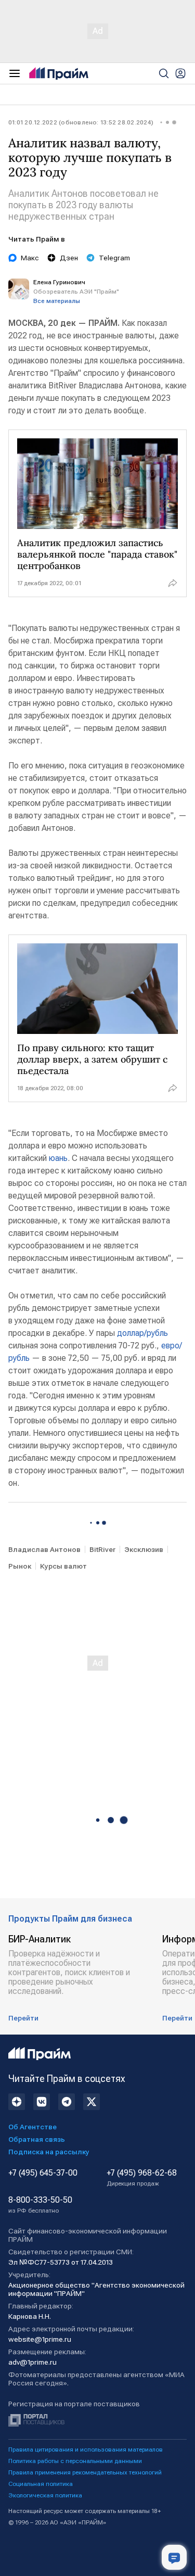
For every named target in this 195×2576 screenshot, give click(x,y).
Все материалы (57, 301)
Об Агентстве (32, 2127)
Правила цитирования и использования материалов (86, 2449)
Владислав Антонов (44, 1549)
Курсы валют (63, 1566)
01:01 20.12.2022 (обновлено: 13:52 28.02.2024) (81, 122)
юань (58, 1158)
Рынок (20, 1566)
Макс (30, 258)
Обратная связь (37, 2139)
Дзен (69, 258)
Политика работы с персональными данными (75, 2461)
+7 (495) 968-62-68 (142, 2178)
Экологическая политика (45, 2495)
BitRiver (102, 1549)
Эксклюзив (144, 1549)
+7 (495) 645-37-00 (43, 2173)
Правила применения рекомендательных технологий (85, 2472)
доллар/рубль (141, 1333)
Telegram (114, 258)
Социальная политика (41, 2484)
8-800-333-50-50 (40, 2205)
